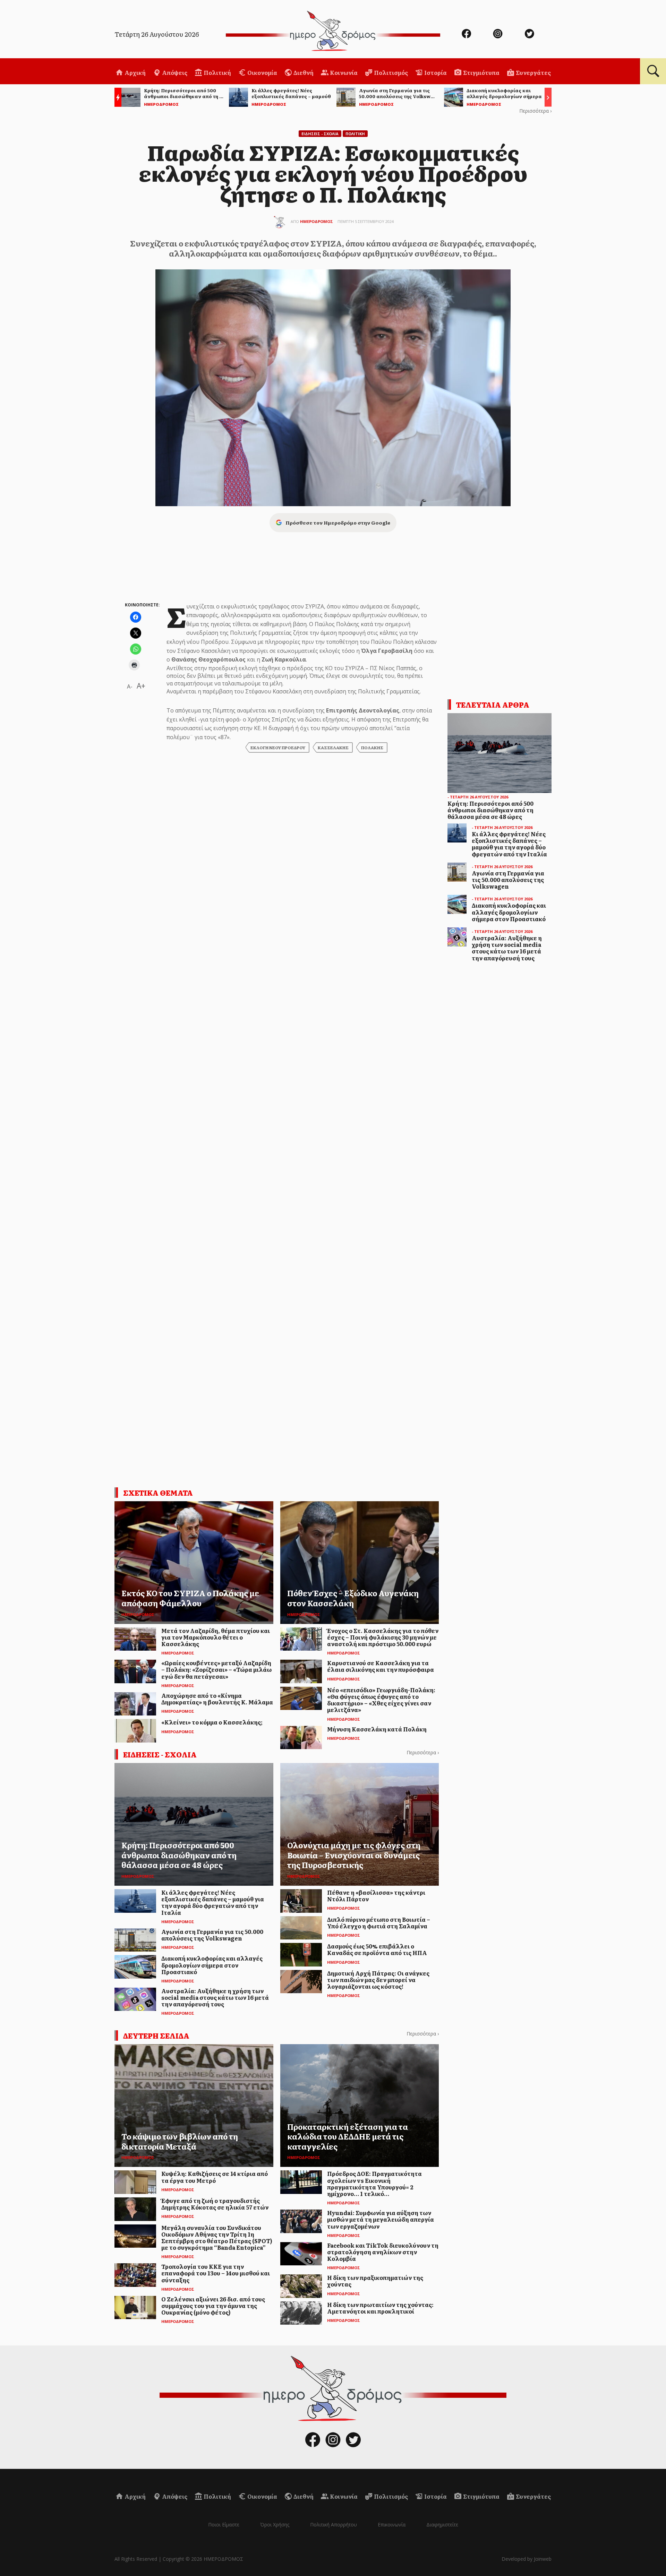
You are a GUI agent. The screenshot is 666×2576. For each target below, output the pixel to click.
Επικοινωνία (392, 2525)
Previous (116, 98)
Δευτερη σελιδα (156, 2035)
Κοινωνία (343, 72)
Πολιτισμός (390, 72)
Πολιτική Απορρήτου (334, 2525)
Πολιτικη (355, 134)
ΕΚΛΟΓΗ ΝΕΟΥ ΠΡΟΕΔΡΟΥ (278, 747)
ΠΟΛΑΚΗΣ (372, 747)
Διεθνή (303, 72)
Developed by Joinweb (527, 2559)
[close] (616, 28)
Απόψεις (174, 72)
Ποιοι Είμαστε (224, 2525)
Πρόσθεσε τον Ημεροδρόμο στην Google (338, 522)
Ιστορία (435, 72)
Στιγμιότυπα (481, 72)
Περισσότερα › (535, 111)
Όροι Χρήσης (275, 2525)
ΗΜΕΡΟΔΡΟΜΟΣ (317, 221)
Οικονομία (262, 72)
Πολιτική (217, 72)
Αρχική (135, 72)
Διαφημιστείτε (442, 2525)
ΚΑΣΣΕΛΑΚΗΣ (333, 747)
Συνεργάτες (533, 72)
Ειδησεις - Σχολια (320, 134)
